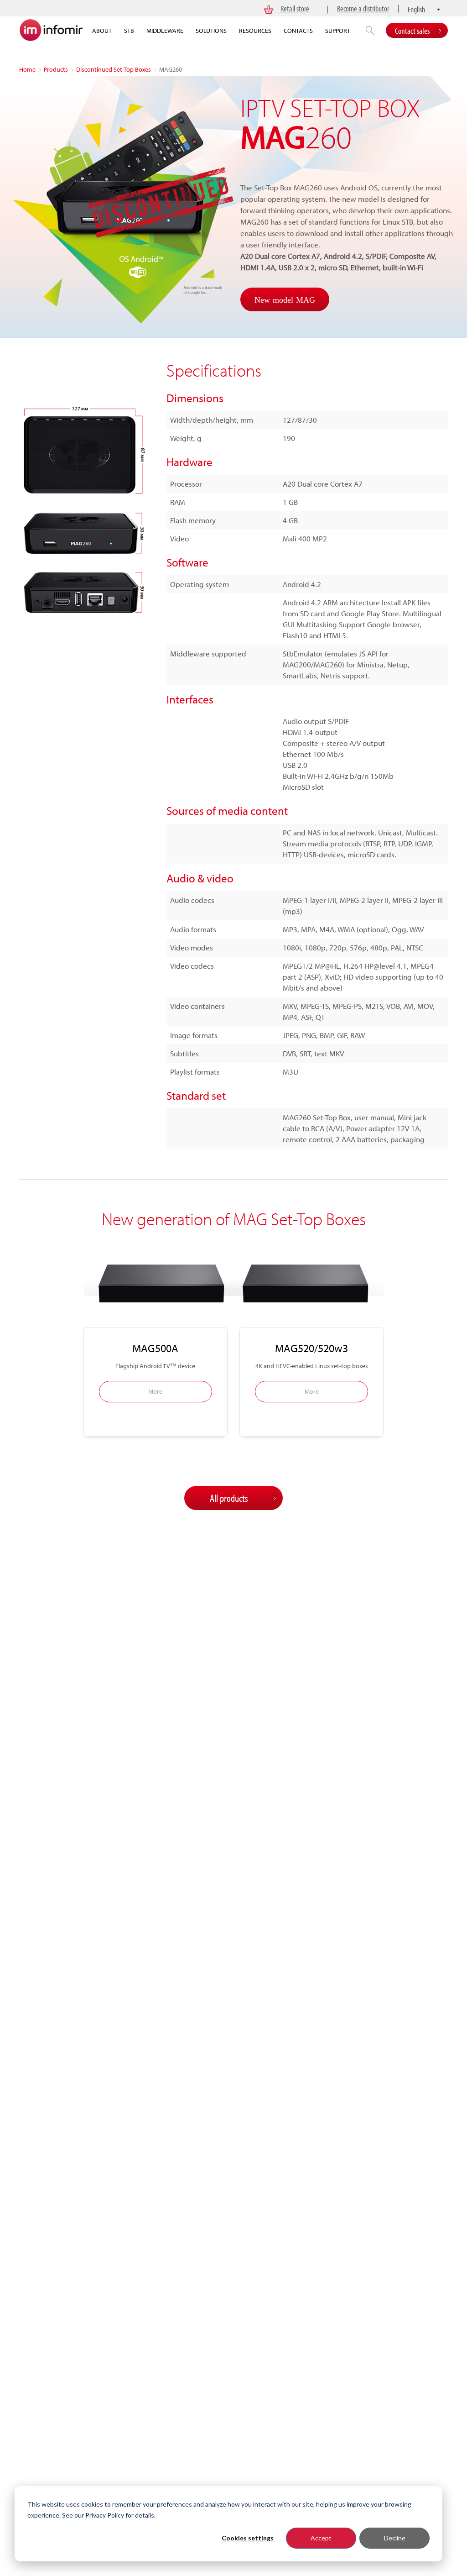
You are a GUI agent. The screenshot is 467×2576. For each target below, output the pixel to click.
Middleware (165, 31)
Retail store (295, 8)
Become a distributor (363, 8)
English (416, 9)
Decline (395, 2538)
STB (129, 31)
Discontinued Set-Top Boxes (114, 69)
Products (56, 69)
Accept (321, 2538)
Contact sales (412, 31)
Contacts (298, 31)
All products (229, 1498)
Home (27, 69)
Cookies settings (248, 2538)
